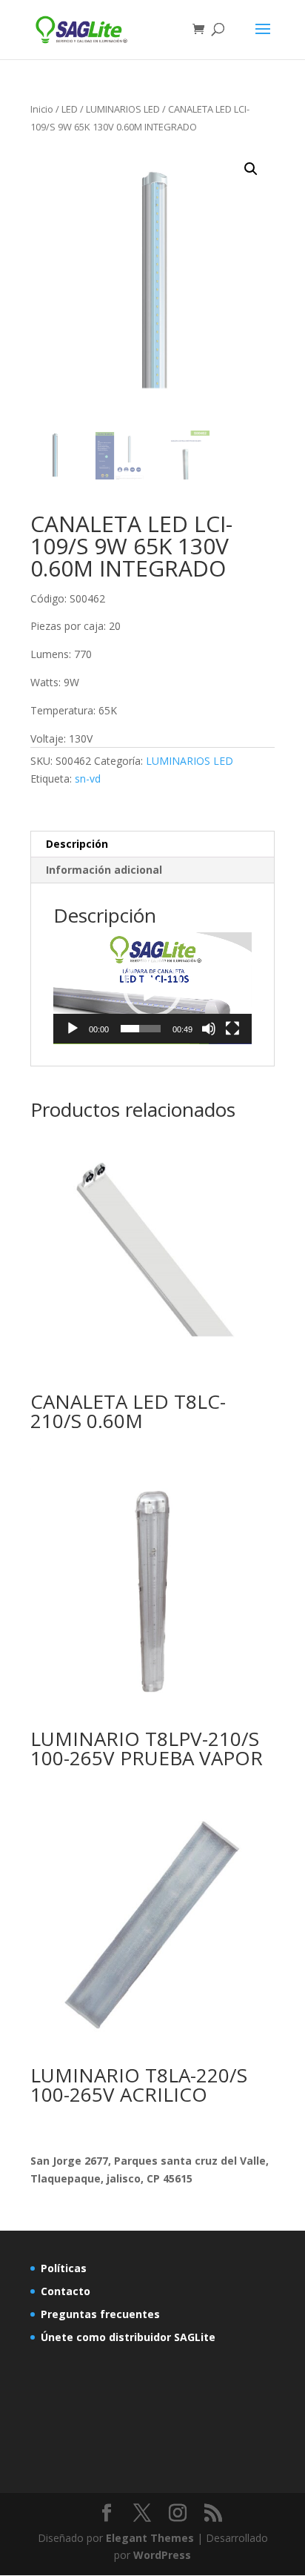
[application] (152, 988)
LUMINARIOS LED (123, 109)
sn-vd (88, 779)
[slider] (141, 1029)
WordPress (162, 2555)
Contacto (66, 2291)
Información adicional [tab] (104, 870)
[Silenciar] (209, 1029)
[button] (251, 169)
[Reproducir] (73, 1029)
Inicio (42, 109)
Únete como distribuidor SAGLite (128, 2337)
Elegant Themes (150, 2538)
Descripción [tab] (77, 844)
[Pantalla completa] (232, 1029)
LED (70, 109)
